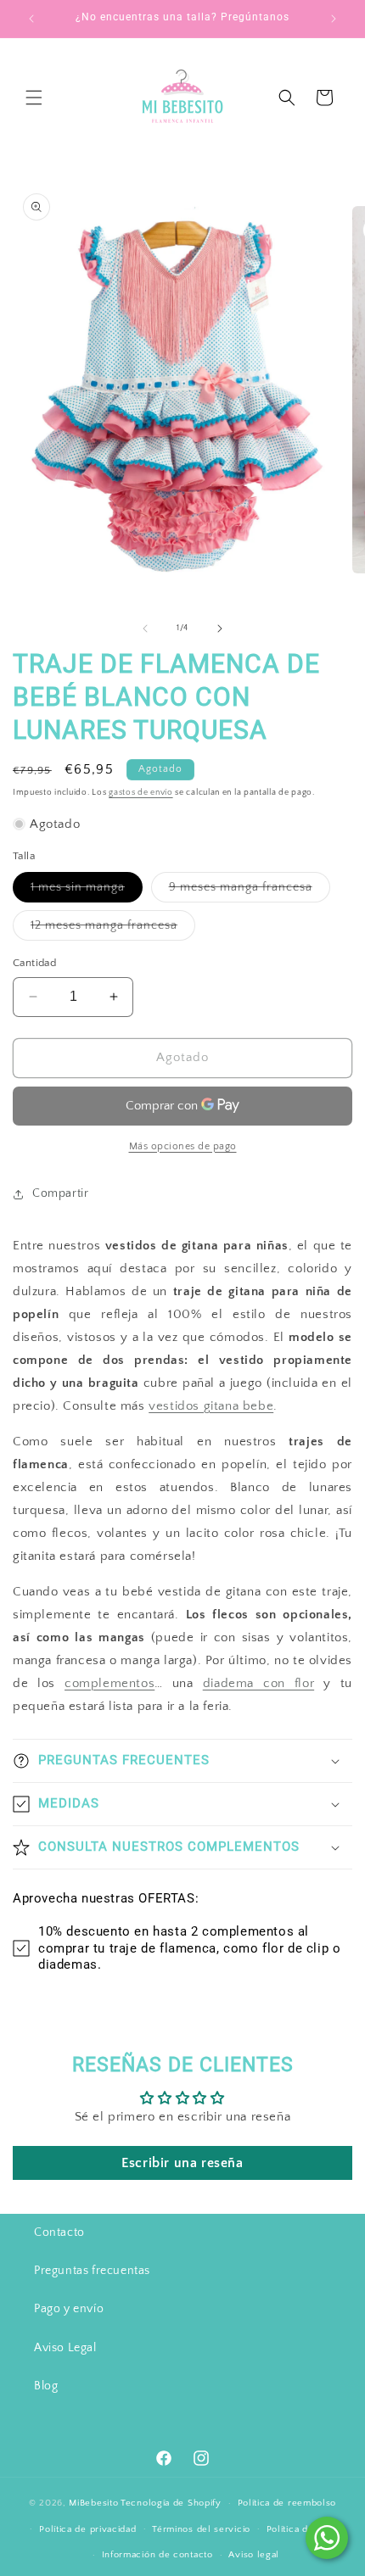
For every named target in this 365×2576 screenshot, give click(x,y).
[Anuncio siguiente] (334, 19)
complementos (109, 1683)
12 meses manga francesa (113, 929)
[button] (34, 98)
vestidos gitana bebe (211, 1406)
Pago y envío (69, 2309)
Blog (46, 2386)
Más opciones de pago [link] (183, 1146)
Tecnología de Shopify (171, 2503)
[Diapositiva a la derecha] (220, 629)
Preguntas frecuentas (92, 2271)
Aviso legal (254, 2555)
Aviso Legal (65, 2348)
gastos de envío (141, 793)
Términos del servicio (201, 2529)
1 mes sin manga (87, 891)
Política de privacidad (87, 2529)
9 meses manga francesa (250, 891)
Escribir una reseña (182, 2163)
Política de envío (304, 2529)
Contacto (59, 2232)
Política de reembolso (287, 2503)
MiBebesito (93, 2503)
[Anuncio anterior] (31, 19)
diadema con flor (258, 1683)
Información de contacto (157, 2555)
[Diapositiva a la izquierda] (145, 629)
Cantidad (34, 963)
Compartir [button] (60, 1193)
